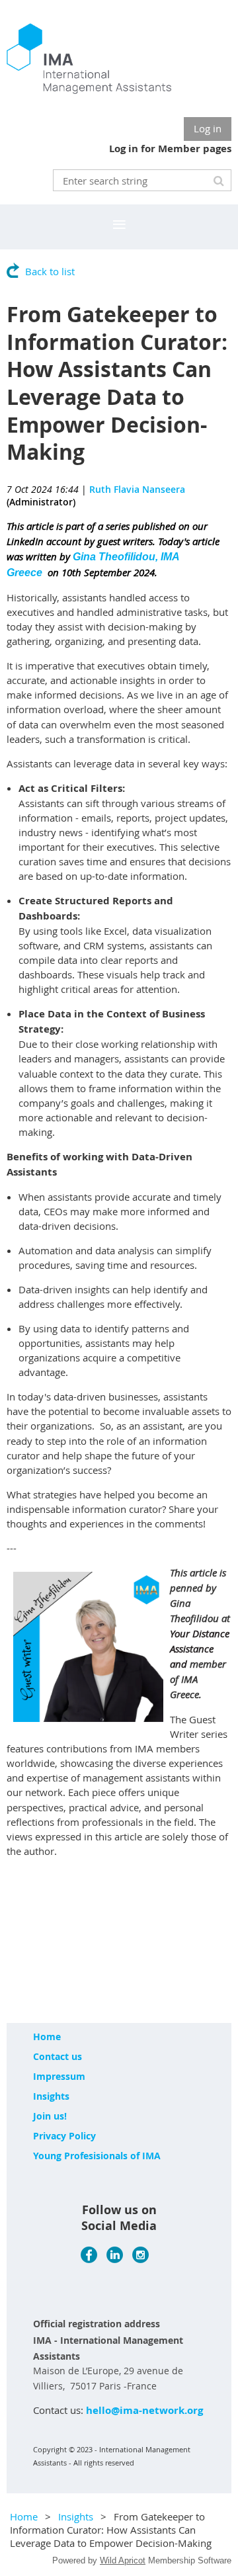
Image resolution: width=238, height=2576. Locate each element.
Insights (51, 2096)
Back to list (50, 271)
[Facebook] (89, 2255)
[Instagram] (140, 2255)
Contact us (58, 2056)
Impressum (59, 2076)
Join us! (50, 2116)
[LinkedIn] (115, 2255)
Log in (208, 128)
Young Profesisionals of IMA (97, 2156)
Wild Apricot (123, 2560)
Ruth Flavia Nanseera (137, 489)
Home (47, 2037)
